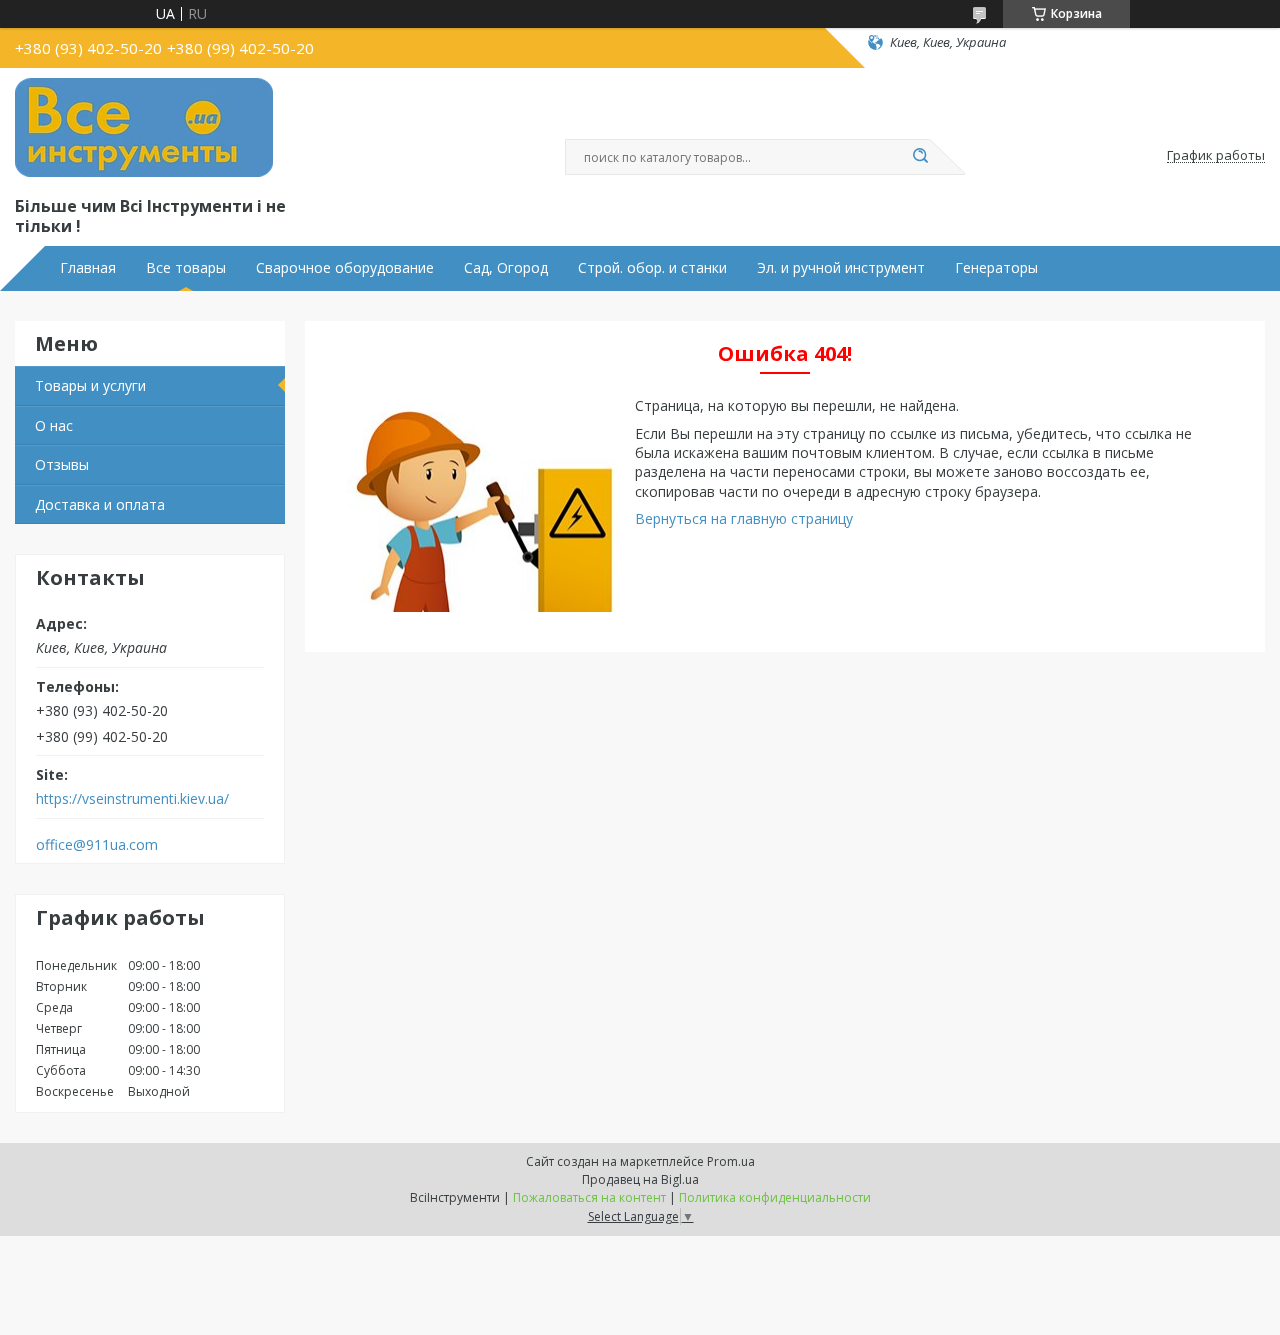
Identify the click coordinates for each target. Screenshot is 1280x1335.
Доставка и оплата (100, 504)
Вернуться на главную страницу (744, 518)
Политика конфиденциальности (775, 1197)
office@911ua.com (97, 845)
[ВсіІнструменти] (144, 128)
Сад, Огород (506, 268)
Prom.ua (731, 1161)
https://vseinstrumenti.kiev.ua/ (132, 799)
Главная (88, 268)
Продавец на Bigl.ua (640, 1179)
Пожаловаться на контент (589, 1197)
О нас (54, 425)
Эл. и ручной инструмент (841, 268)
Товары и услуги (90, 385)
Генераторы (996, 268)
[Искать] (920, 157)
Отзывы (62, 464)
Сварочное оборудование (345, 268)
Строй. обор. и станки (652, 268)
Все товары (186, 268)
